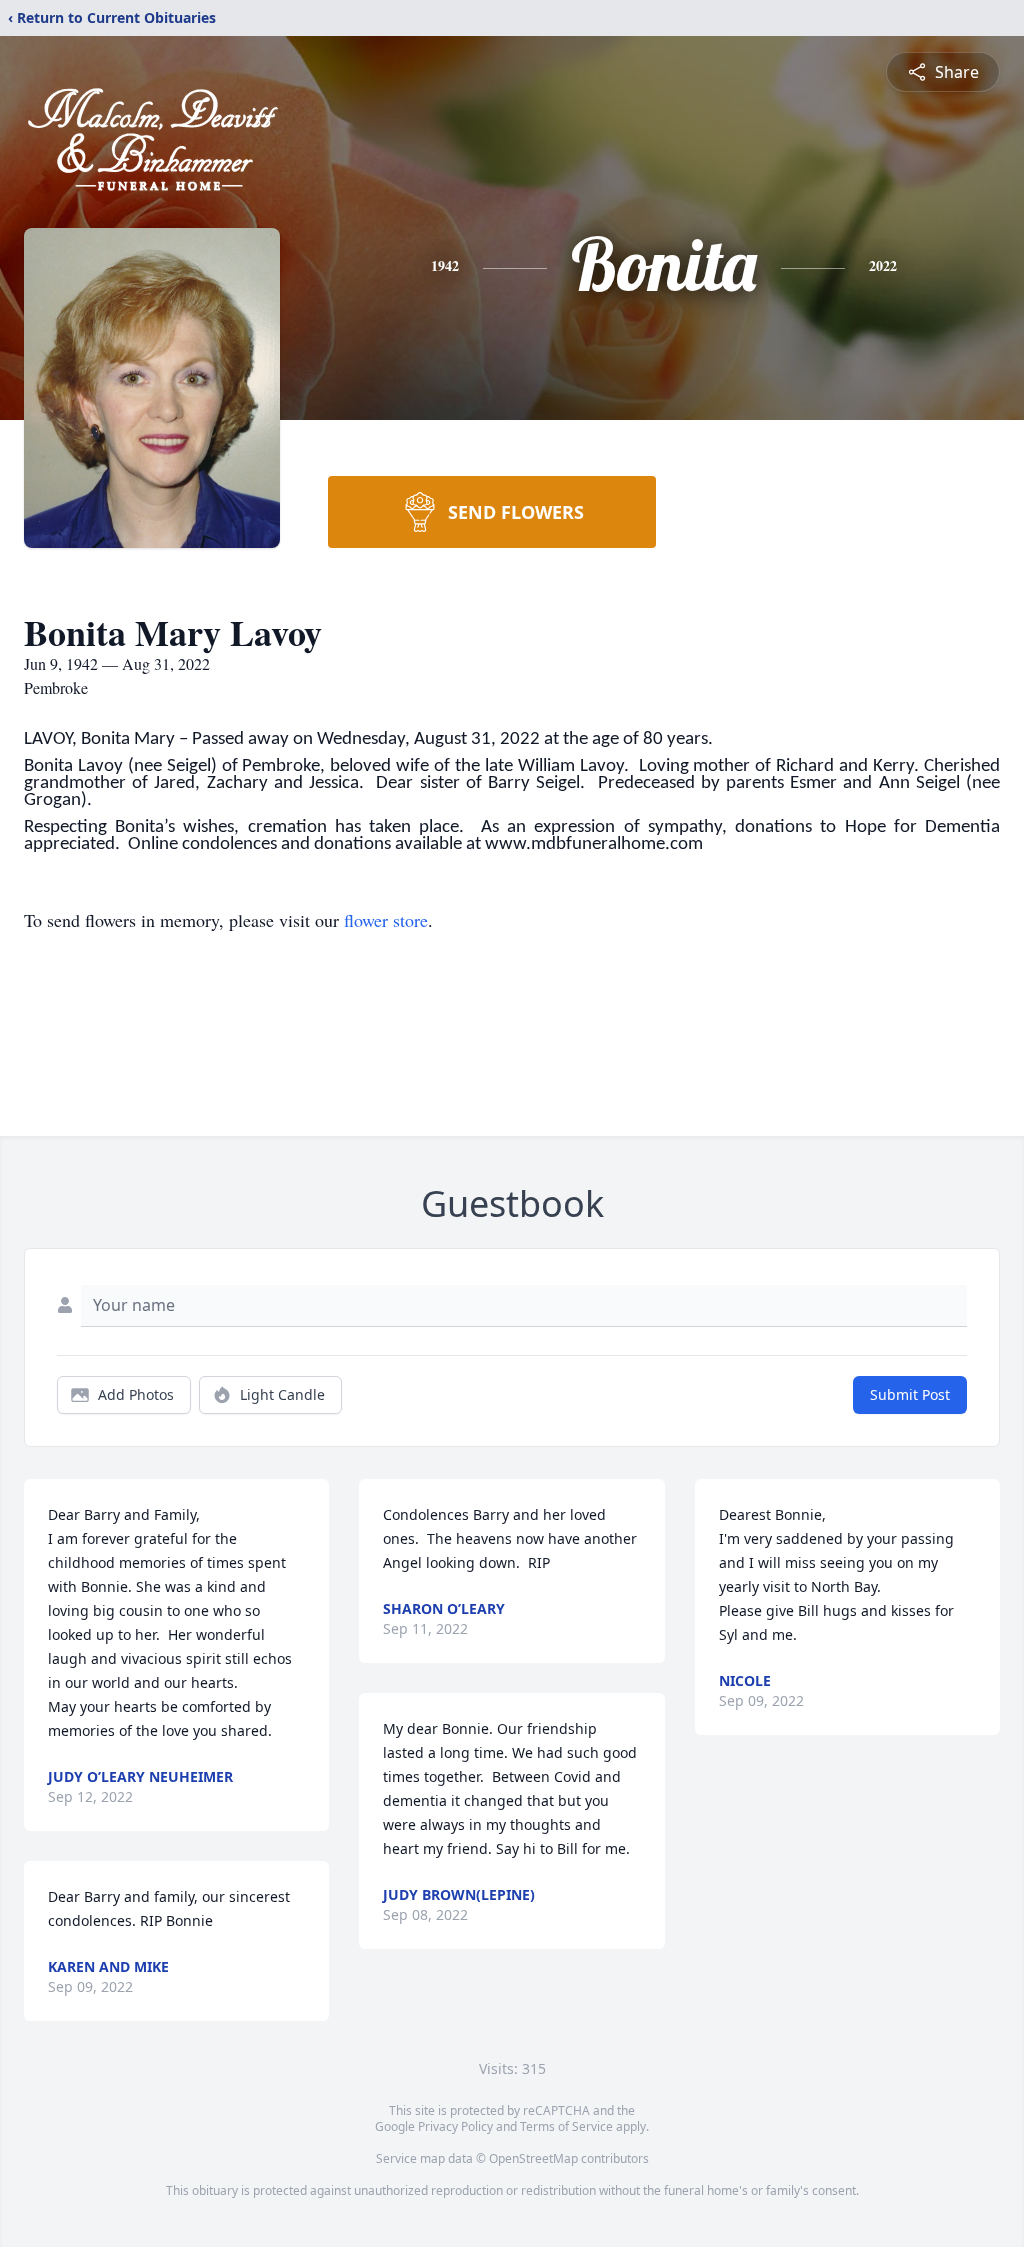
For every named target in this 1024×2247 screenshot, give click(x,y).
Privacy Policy (455, 2126)
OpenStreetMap (533, 2158)
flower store (386, 920)
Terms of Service (566, 2126)
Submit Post (910, 1394)
